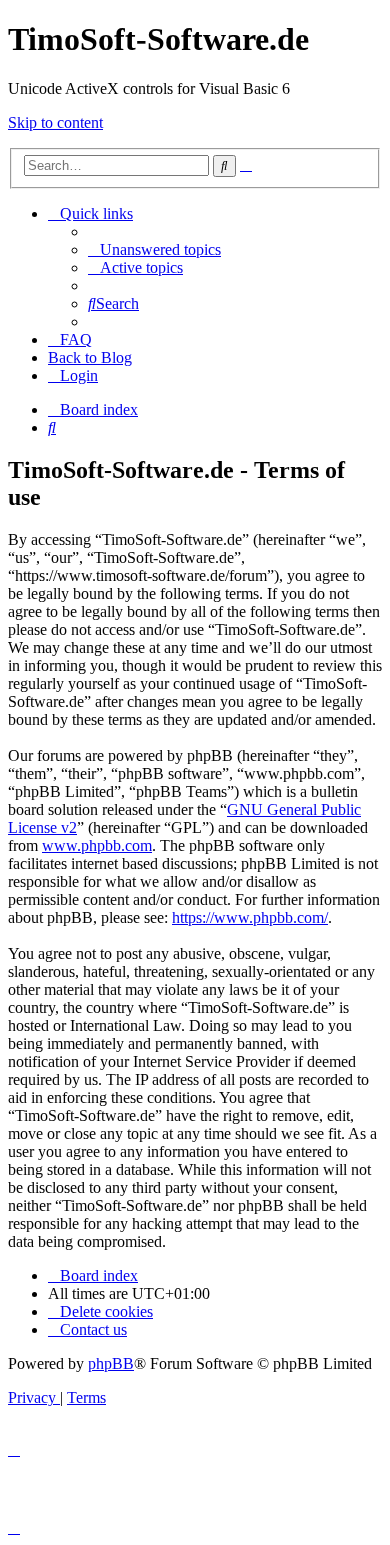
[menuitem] (154, 249)
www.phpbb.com (97, 845)
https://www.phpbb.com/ (250, 917)
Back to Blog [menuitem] (90, 357)
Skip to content (55, 122)
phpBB (111, 1363)
